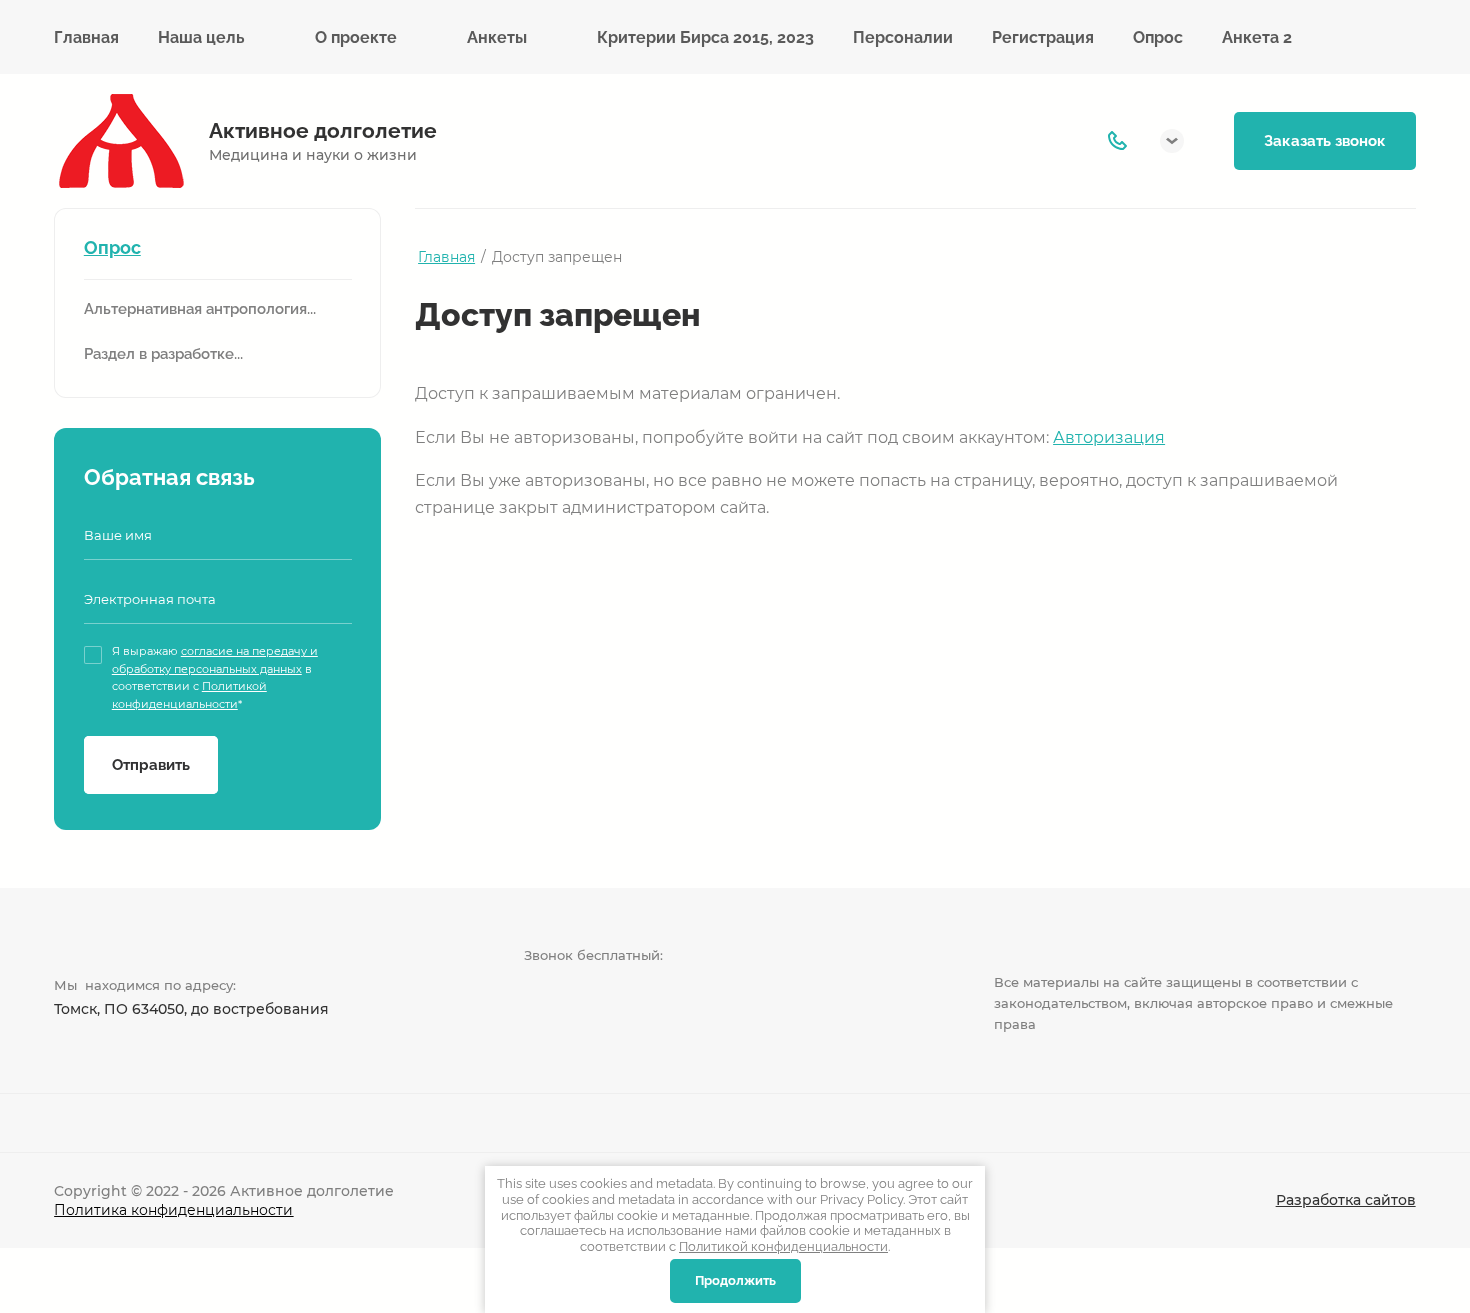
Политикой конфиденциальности (783, 1246)
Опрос (112, 247)
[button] (1172, 141)
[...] (1391, 37)
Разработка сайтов (1346, 1200)
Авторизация (1109, 437)
